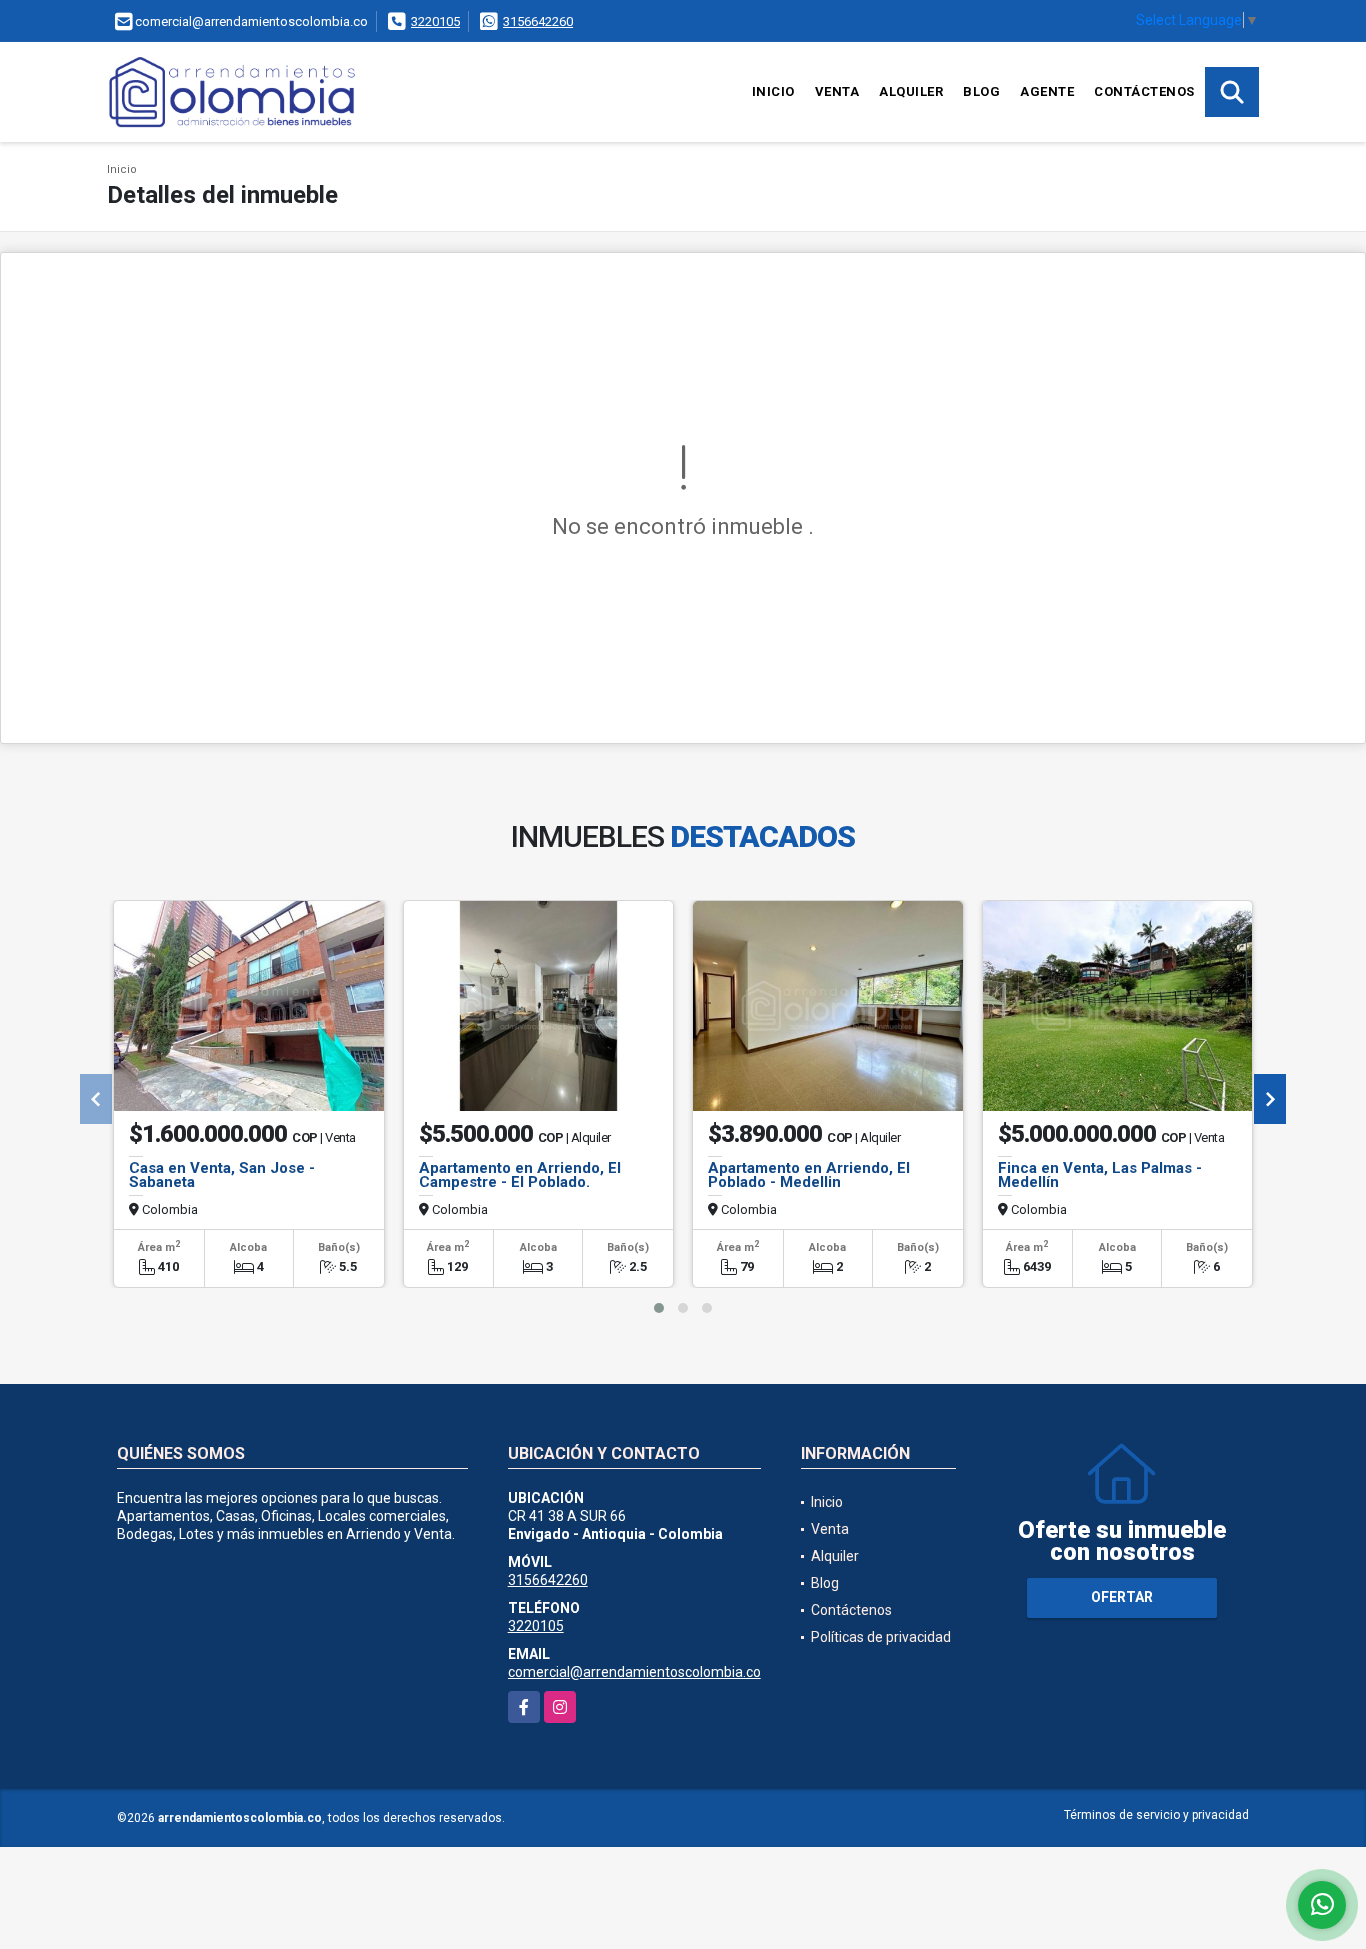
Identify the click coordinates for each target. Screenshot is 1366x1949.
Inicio (773, 91)
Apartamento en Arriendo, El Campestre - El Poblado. (520, 1175)
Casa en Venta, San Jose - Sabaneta (222, 1175)
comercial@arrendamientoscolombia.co (634, 1672)
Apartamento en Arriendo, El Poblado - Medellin (809, 1175)
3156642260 (538, 21)
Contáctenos (1144, 91)
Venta (837, 91)
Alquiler (911, 91)
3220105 (435, 21)
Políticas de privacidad (881, 1637)
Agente (1047, 91)
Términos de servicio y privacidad (1156, 1815)
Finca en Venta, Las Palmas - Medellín (1100, 1175)
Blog (981, 91)
